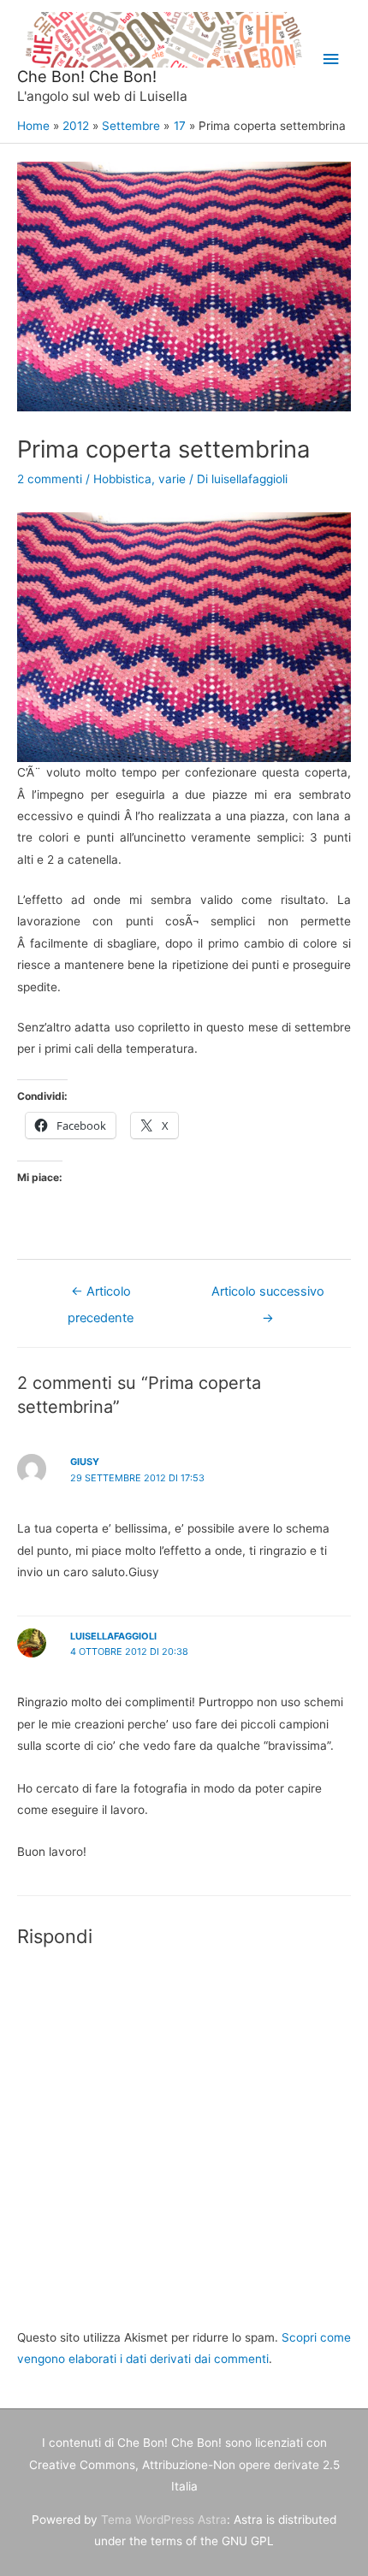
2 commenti (50, 479)
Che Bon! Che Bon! (87, 76)
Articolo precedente (101, 1296)
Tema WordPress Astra (164, 2520)
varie (172, 479)
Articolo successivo (268, 1296)
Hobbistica (122, 479)
